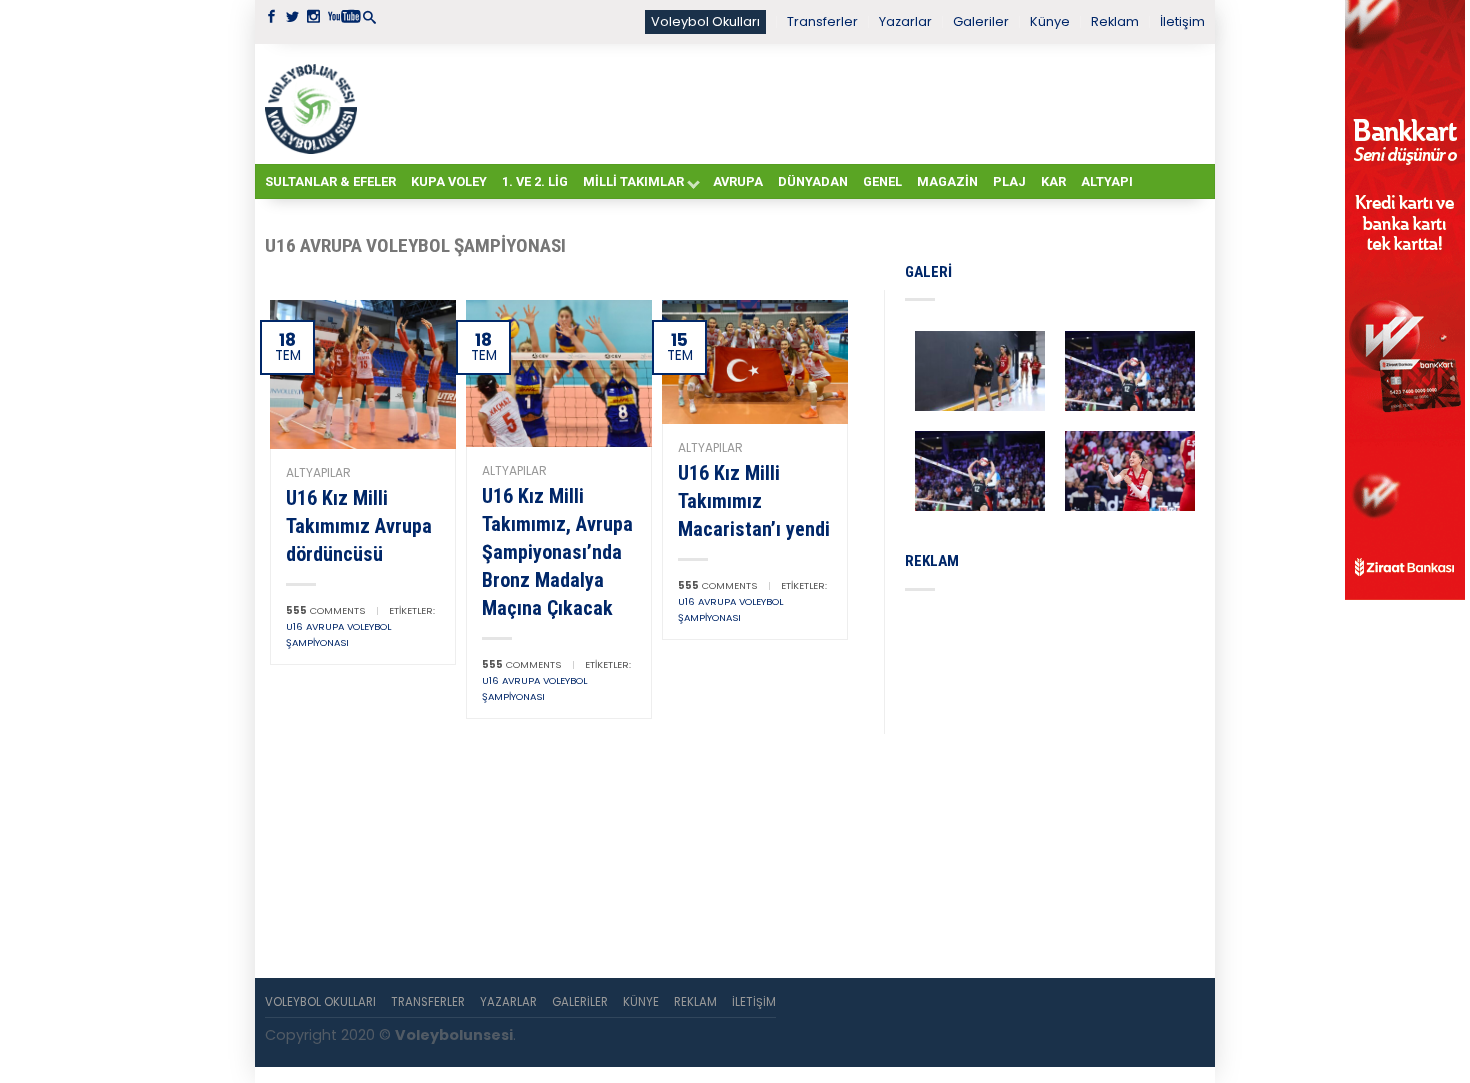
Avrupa (738, 181)
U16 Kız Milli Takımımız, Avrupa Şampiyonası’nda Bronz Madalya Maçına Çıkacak (557, 552)
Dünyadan (813, 181)
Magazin (947, 181)
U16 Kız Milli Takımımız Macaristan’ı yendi (754, 501)
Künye (1050, 21)
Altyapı (1107, 181)
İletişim (1182, 21)
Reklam (1115, 21)
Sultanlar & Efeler (330, 181)
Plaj (1009, 181)
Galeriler (981, 21)
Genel (882, 181)
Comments (325, 610)
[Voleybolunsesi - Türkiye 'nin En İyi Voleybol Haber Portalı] (315, 104)
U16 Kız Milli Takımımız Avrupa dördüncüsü (359, 526)
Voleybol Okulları (705, 21)
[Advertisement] (785, 103)
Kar (1053, 181)
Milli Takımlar (633, 181)
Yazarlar (905, 21)
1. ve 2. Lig (535, 181)
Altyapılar (318, 472)
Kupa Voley (449, 181)
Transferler (822, 21)
